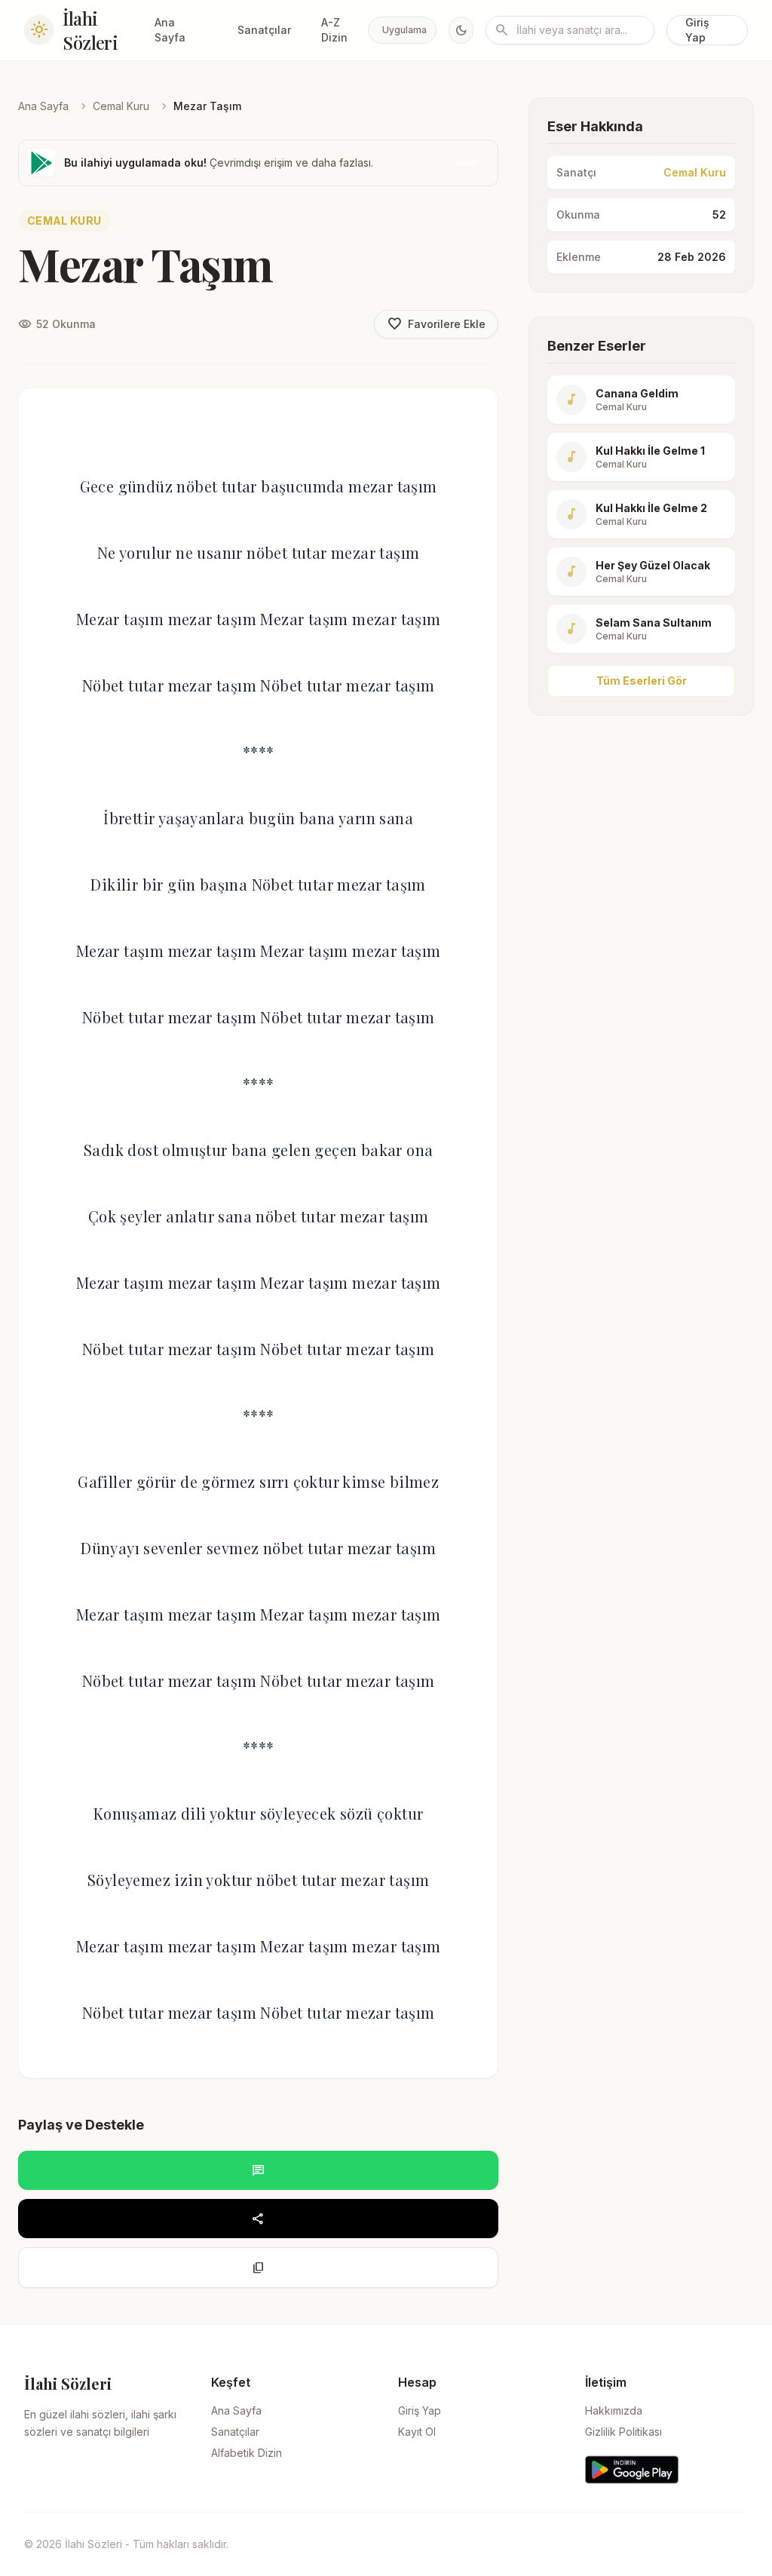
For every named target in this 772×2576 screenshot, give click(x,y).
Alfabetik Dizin (247, 2453)
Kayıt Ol (417, 2432)
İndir (467, 163)
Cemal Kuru (121, 106)
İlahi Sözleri (90, 30)
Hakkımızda (614, 2410)
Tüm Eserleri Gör (642, 681)
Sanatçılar (264, 30)
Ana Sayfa (170, 30)
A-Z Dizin (334, 30)
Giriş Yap (697, 30)
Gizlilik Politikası (623, 2432)
